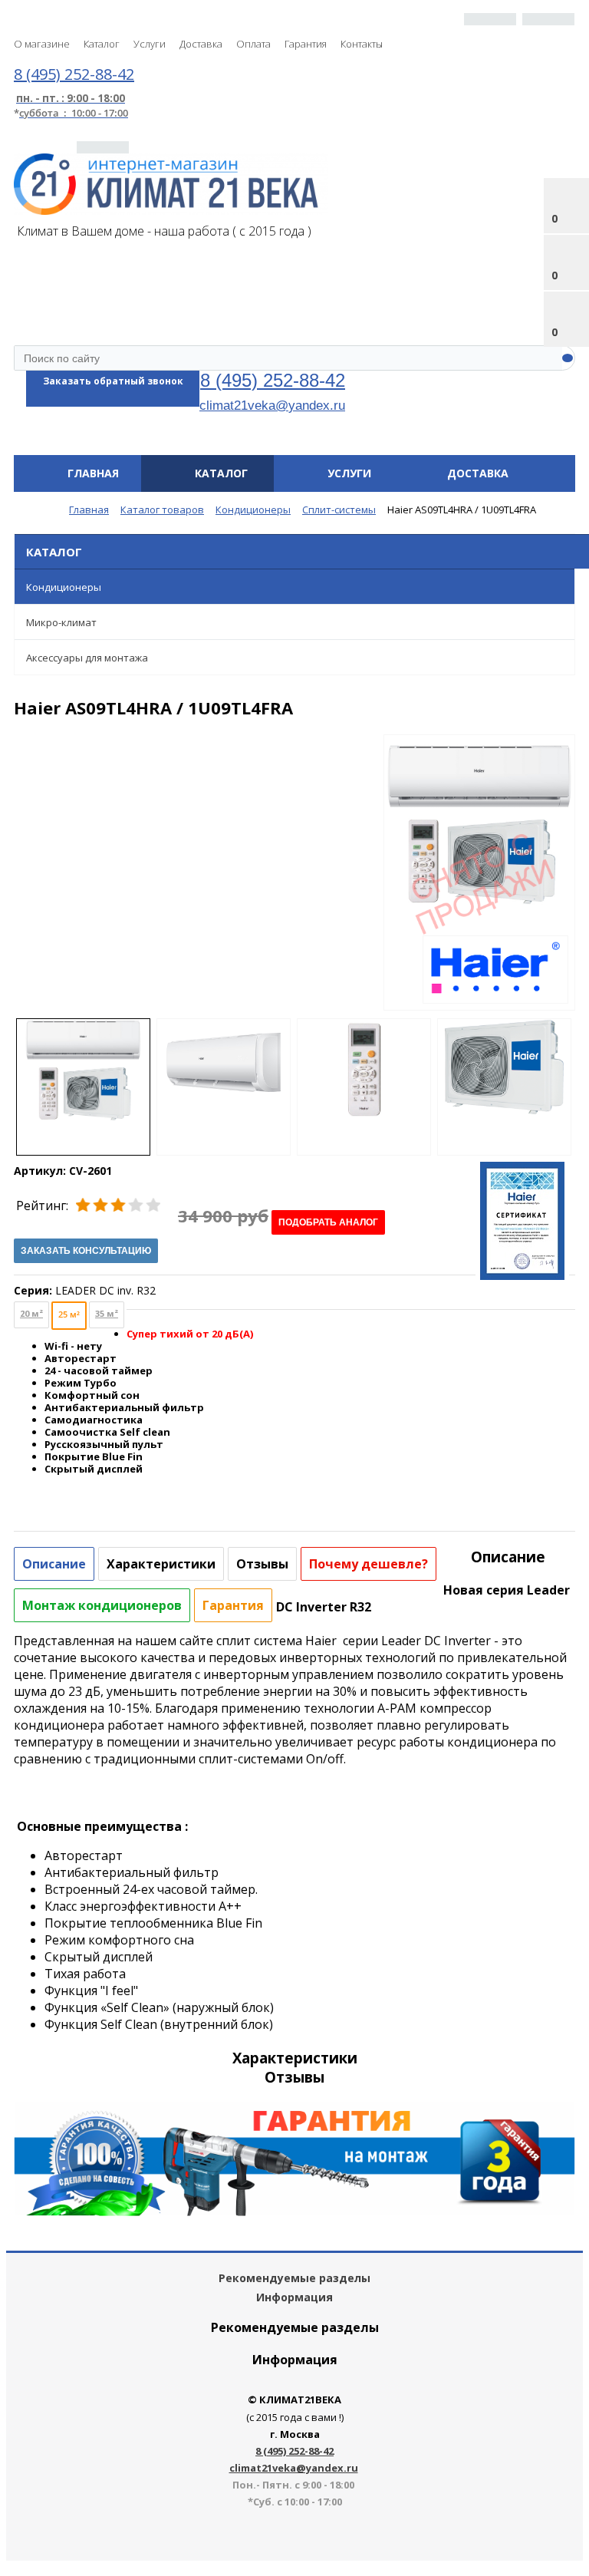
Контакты (362, 44)
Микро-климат (61, 622)
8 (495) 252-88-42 (273, 380)
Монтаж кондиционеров (102, 1605)
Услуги (150, 44)
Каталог (102, 44)
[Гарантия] (294, 2212)
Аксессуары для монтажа (87, 658)
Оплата (253, 44)
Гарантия (306, 44)
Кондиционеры (64, 587)
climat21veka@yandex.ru (272, 405)
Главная (93, 473)
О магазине (42, 44)
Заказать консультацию (86, 1251)
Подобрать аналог (328, 1222)
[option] (479, 888)
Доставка (201, 44)
